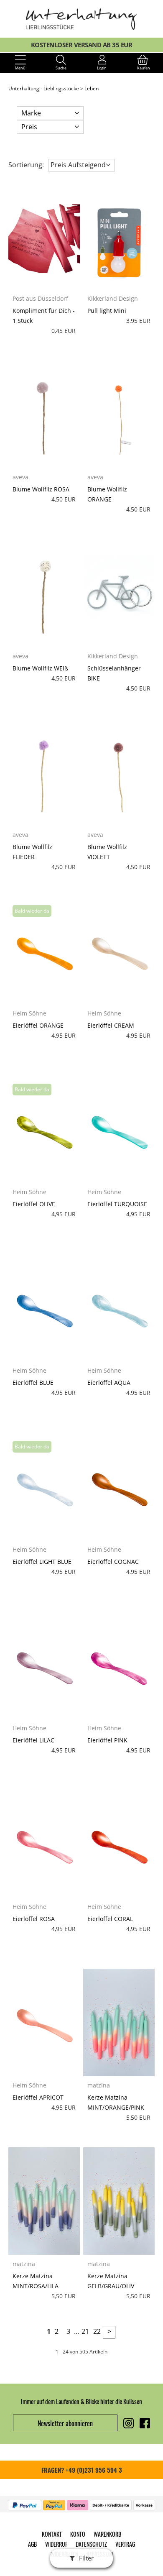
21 (85, 2331)
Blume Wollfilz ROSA (41, 489)
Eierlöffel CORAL (110, 1919)
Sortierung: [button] (26, 165)
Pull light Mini (107, 311)
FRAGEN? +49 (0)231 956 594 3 (82, 2470)
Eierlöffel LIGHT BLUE (42, 1562)
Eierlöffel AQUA (109, 1383)
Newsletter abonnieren (65, 2423)
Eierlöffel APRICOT (38, 2097)
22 (97, 2331)
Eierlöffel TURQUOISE (117, 1204)
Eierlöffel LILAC (33, 1740)
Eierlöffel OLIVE (34, 1204)
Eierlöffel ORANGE (38, 1025)
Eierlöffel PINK (107, 1740)
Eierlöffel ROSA (34, 1919)
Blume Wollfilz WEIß (40, 668)
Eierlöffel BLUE (33, 1383)
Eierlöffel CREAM (111, 1025)
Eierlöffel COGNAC (113, 1562)
